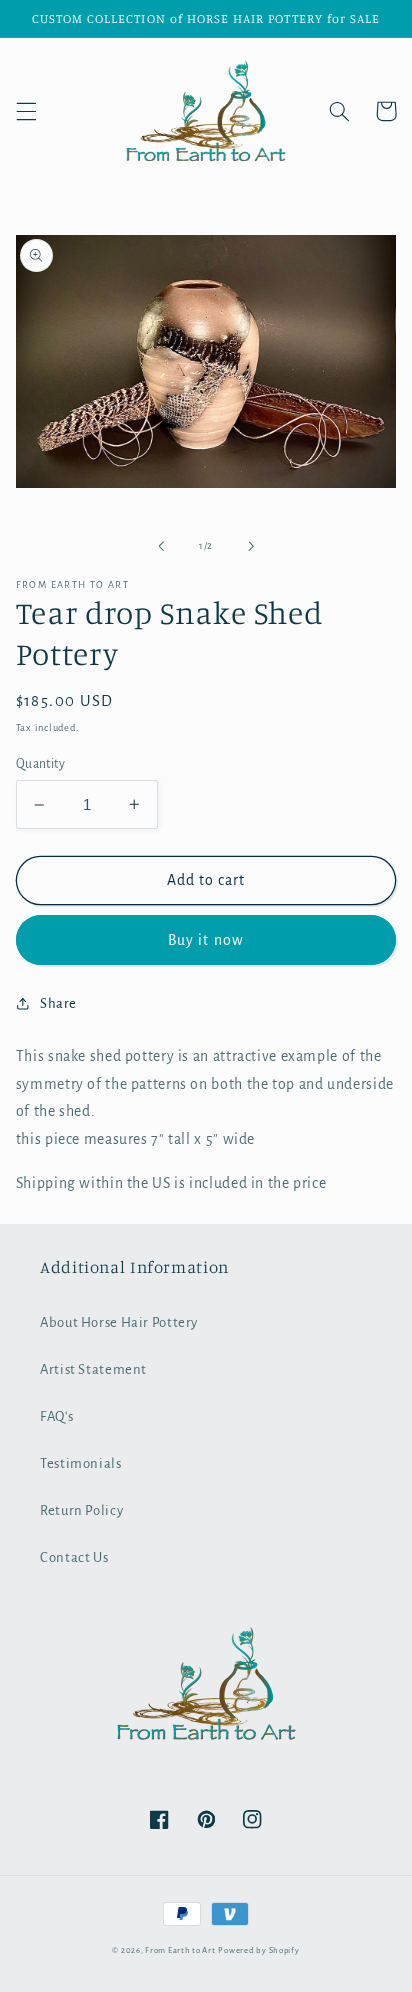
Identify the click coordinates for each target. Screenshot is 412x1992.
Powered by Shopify (258, 1950)
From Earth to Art (180, 1950)
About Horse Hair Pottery (119, 1322)
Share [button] (58, 1003)
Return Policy (81, 1510)
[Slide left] (161, 547)
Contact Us (74, 1557)
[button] (26, 111)
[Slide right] (251, 547)
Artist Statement (93, 1369)
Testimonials (81, 1463)
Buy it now (206, 940)
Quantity (40, 764)
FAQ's (56, 1416)
